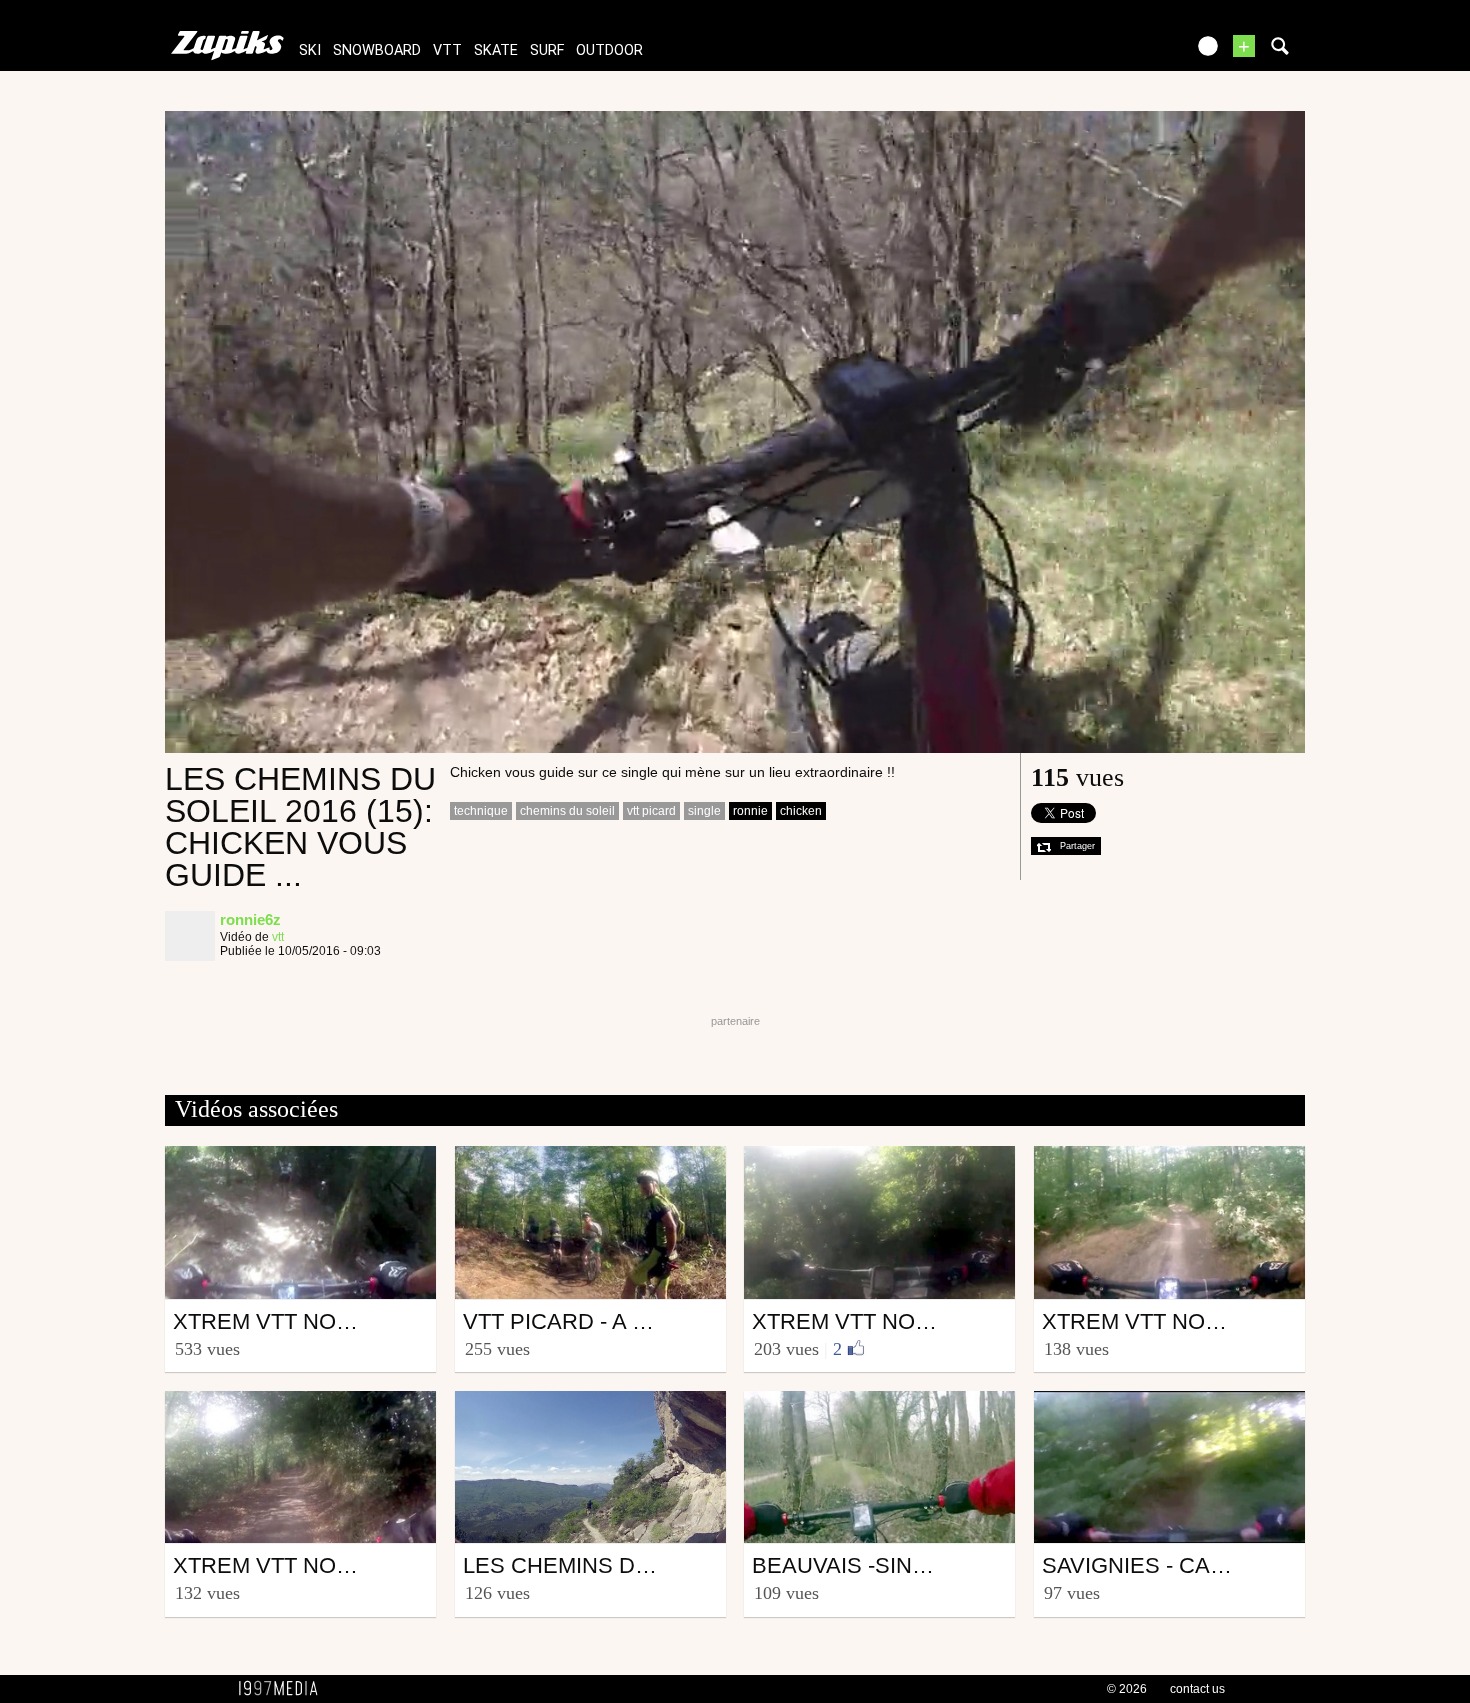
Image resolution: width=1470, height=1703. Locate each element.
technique (481, 811)
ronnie (750, 811)
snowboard (377, 50)
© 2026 (1127, 1689)
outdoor (609, 50)
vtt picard (651, 811)
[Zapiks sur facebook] (1127, 52)
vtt (447, 50)
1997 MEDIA (284, 1689)
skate (496, 50)
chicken (801, 811)
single (704, 811)
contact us (1197, 1689)
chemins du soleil (567, 811)
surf (547, 50)
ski (310, 50)
